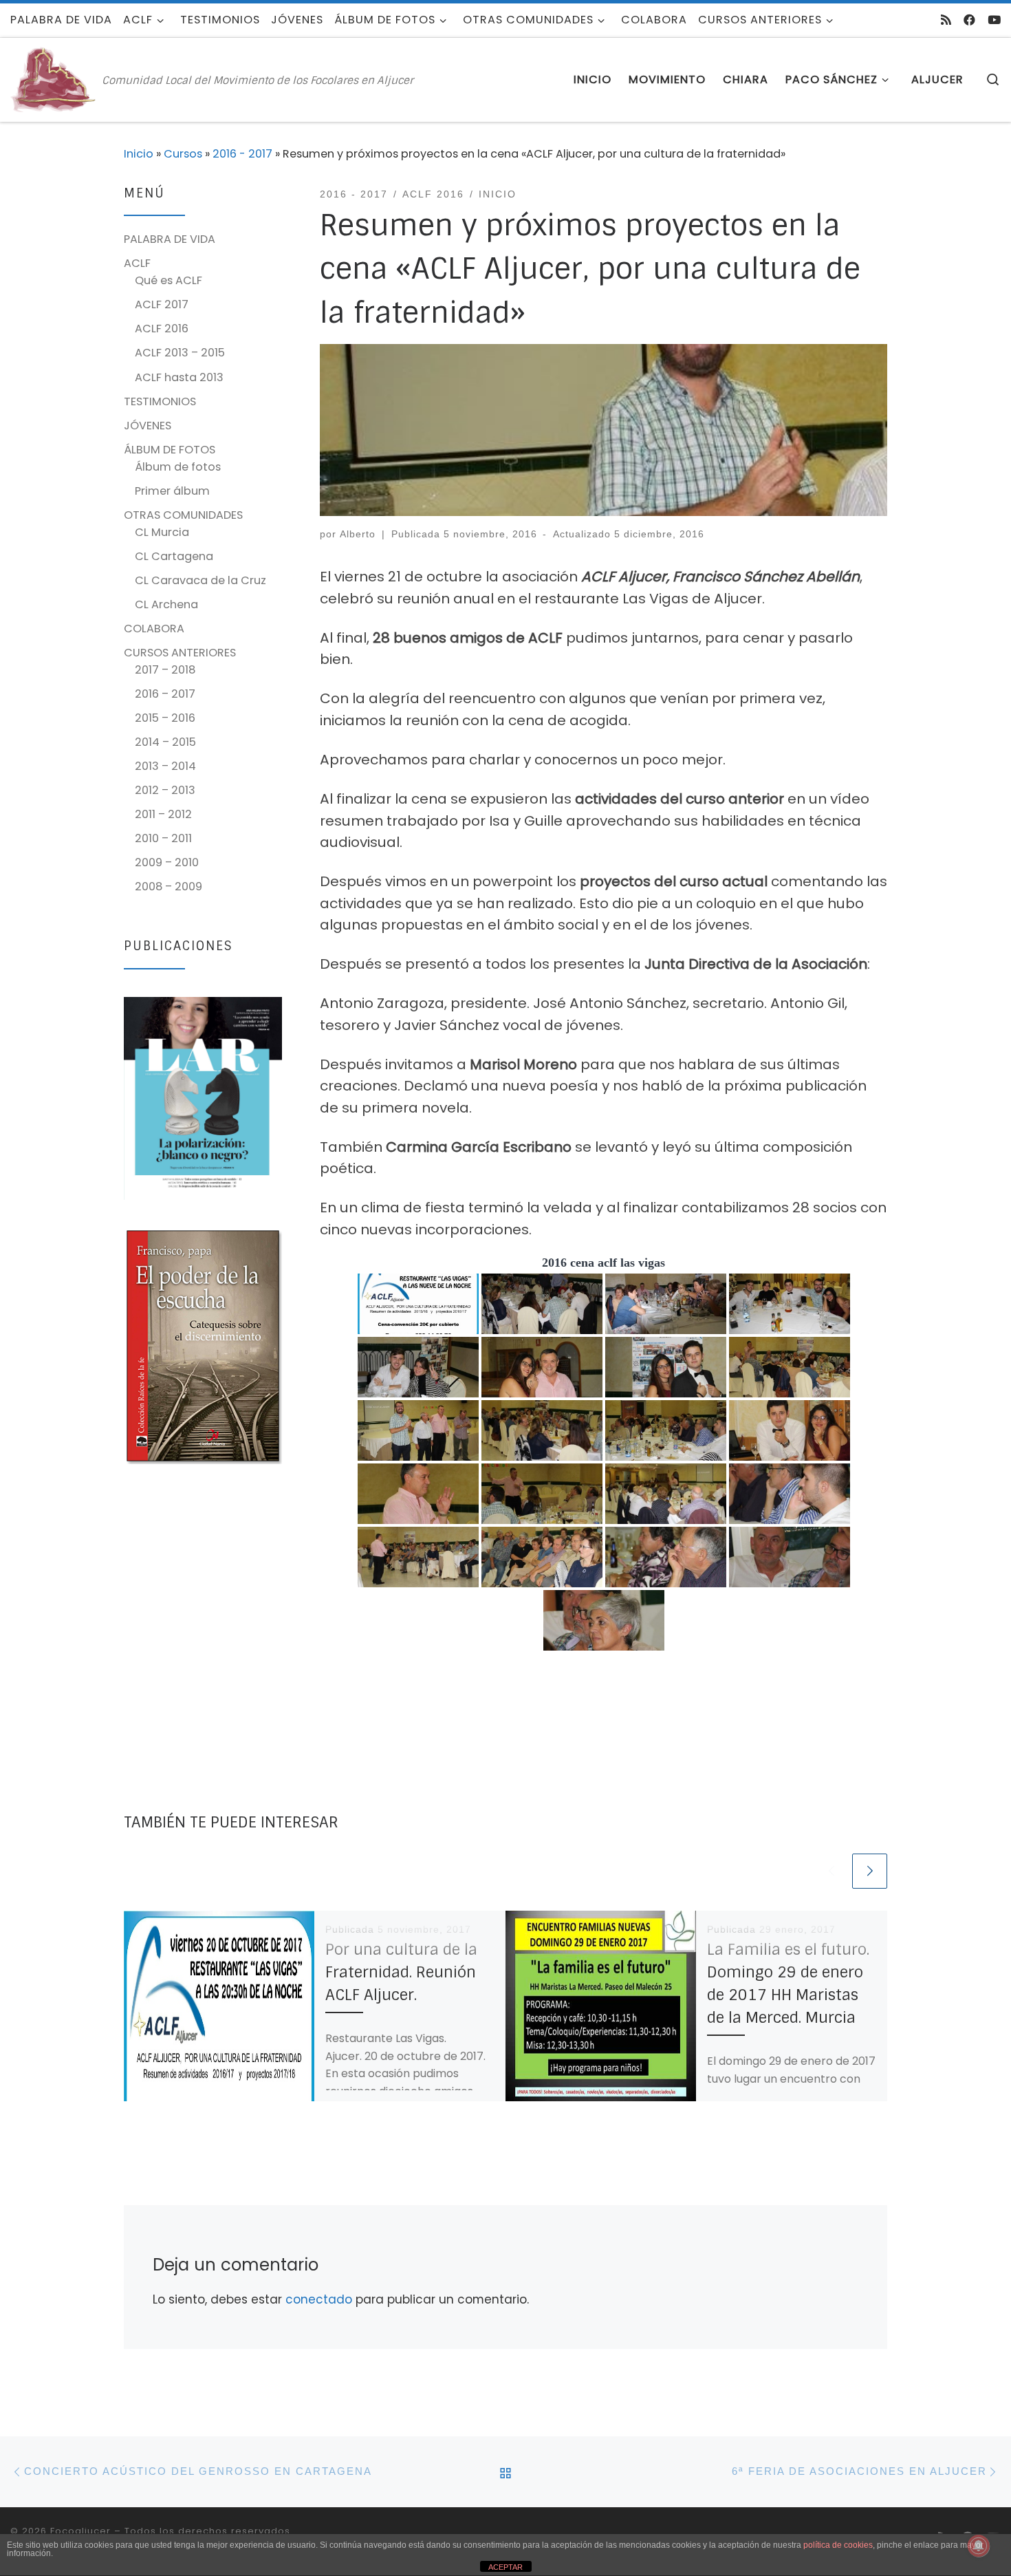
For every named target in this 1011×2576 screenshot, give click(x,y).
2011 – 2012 (163, 814)
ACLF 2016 (162, 329)
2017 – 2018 (165, 670)
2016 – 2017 (165, 694)
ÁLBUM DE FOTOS (170, 450)
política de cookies (838, 2545)
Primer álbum (172, 491)
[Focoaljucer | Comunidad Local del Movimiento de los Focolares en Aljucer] (54, 79)
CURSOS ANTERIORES (180, 653)
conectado (319, 2299)
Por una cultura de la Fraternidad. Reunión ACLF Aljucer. (401, 1972)
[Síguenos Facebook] (969, 20)
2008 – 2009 (168, 887)
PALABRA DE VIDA (170, 239)
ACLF (137, 263)
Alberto (358, 534)
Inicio (139, 154)
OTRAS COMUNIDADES (183, 515)
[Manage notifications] (979, 2546)
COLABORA (154, 629)
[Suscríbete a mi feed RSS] (946, 20)
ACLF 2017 (162, 304)
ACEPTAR (505, 2567)
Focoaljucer (80, 2531)
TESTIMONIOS (160, 401)
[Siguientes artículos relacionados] (870, 1871)
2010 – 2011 (163, 838)
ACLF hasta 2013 (179, 377)
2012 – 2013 (165, 790)
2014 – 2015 (165, 742)
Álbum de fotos (178, 467)
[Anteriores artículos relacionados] (831, 1871)
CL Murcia (162, 532)
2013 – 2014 (165, 766)
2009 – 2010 (167, 862)
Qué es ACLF (168, 280)
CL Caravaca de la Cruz (200, 580)
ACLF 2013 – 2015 (180, 353)
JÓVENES (148, 426)
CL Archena (166, 604)
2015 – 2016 (165, 718)
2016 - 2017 (242, 154)
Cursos (183, 154)
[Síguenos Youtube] (994, 20)
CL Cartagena (174, 556)
